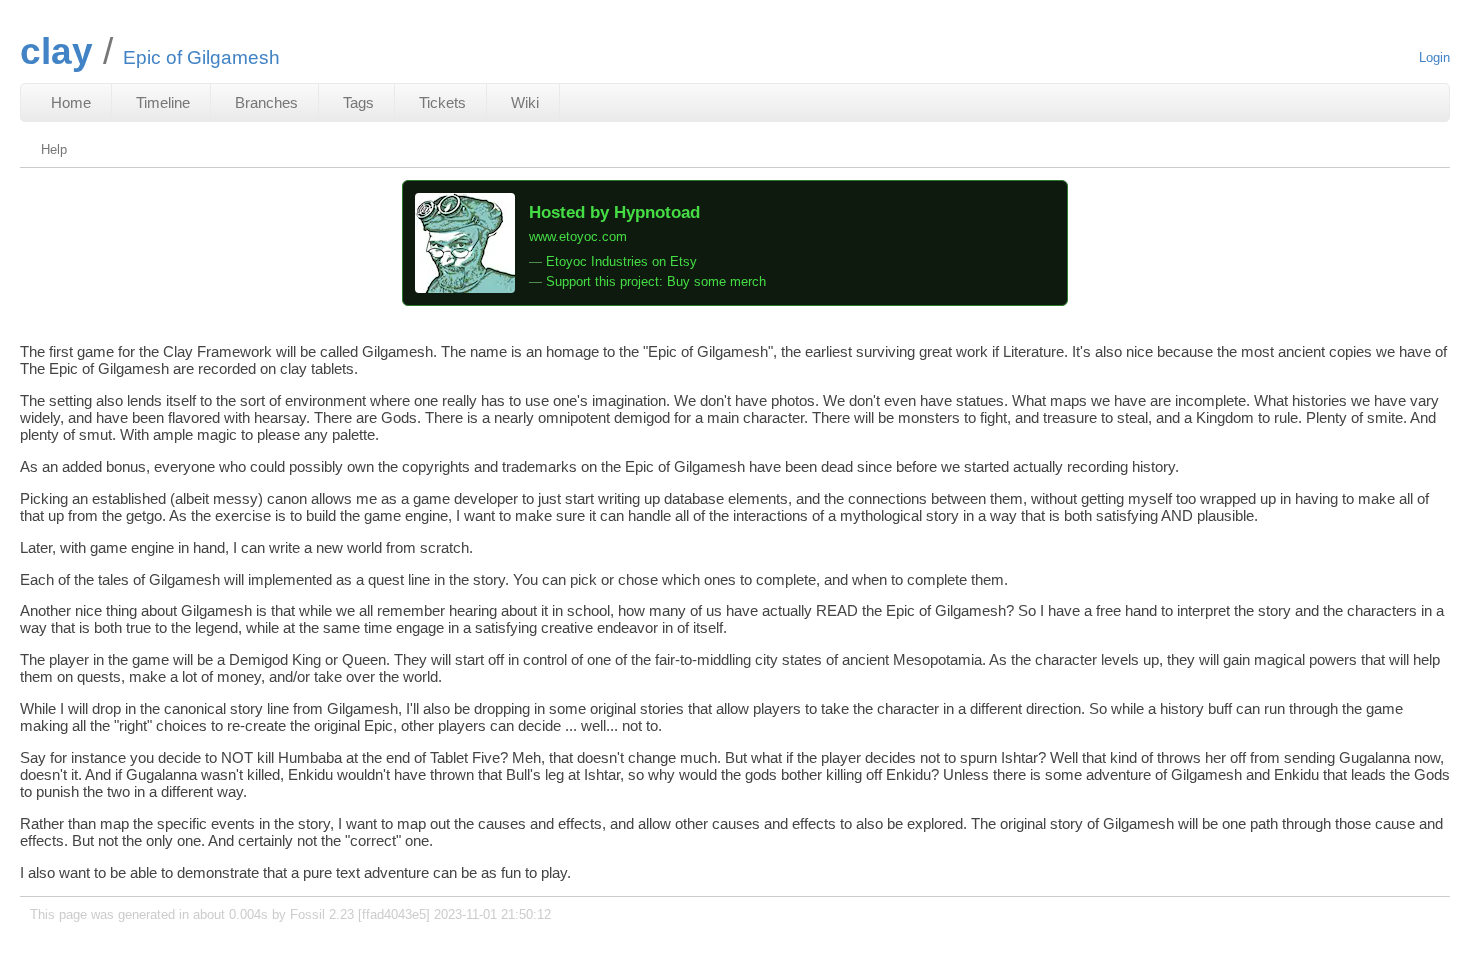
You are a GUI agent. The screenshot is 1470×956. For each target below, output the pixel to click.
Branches (266, 102)
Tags (358, 102)
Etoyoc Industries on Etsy (621, 261)
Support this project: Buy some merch (656, 281)
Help (54, 149)
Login (1434, 57)
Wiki (525, 102)
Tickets (442, 102)
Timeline (163, 102)
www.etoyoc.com (578, 236)
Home (71, 102)
